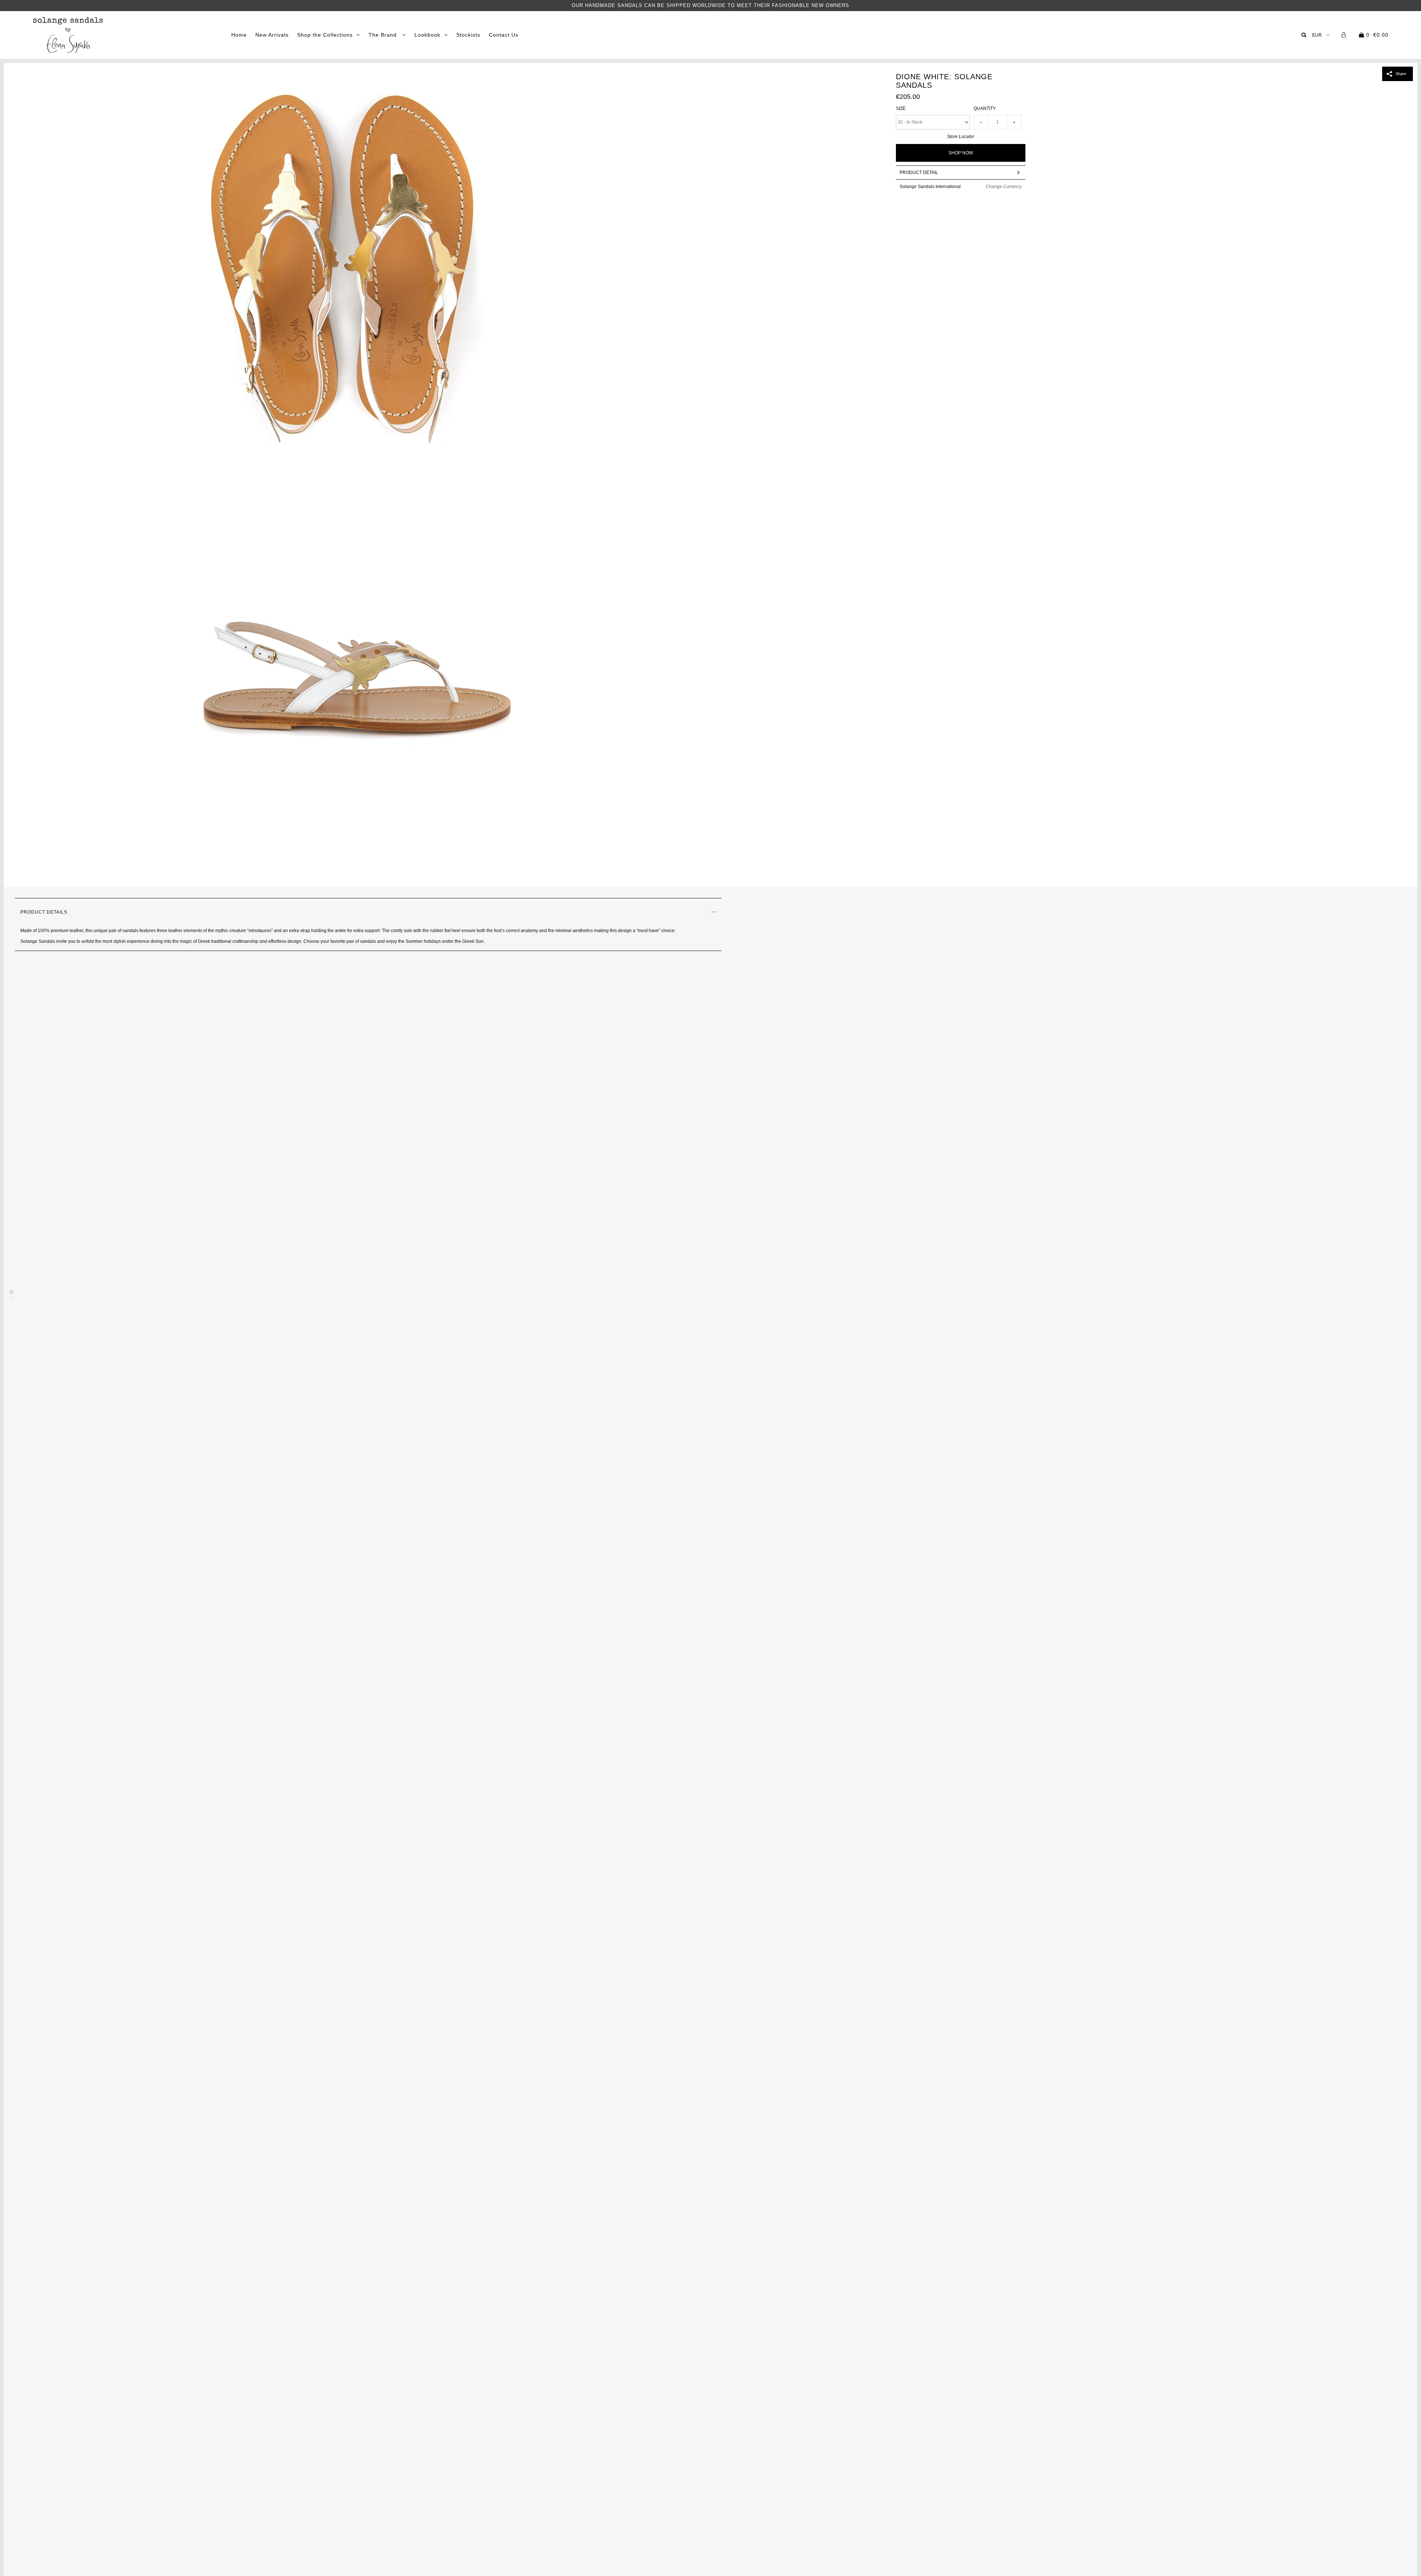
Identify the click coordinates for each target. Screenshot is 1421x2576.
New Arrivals (272, 35)
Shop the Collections (325, 35)
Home (239, 35)
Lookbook (427, 35)
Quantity (985, 108)
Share (1401, 74)
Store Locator (960, 137)
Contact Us (504, 35)
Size (901, 108)
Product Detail (919, 172)
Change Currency (1004, 187)
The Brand (384, 35)
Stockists (468, 35)
